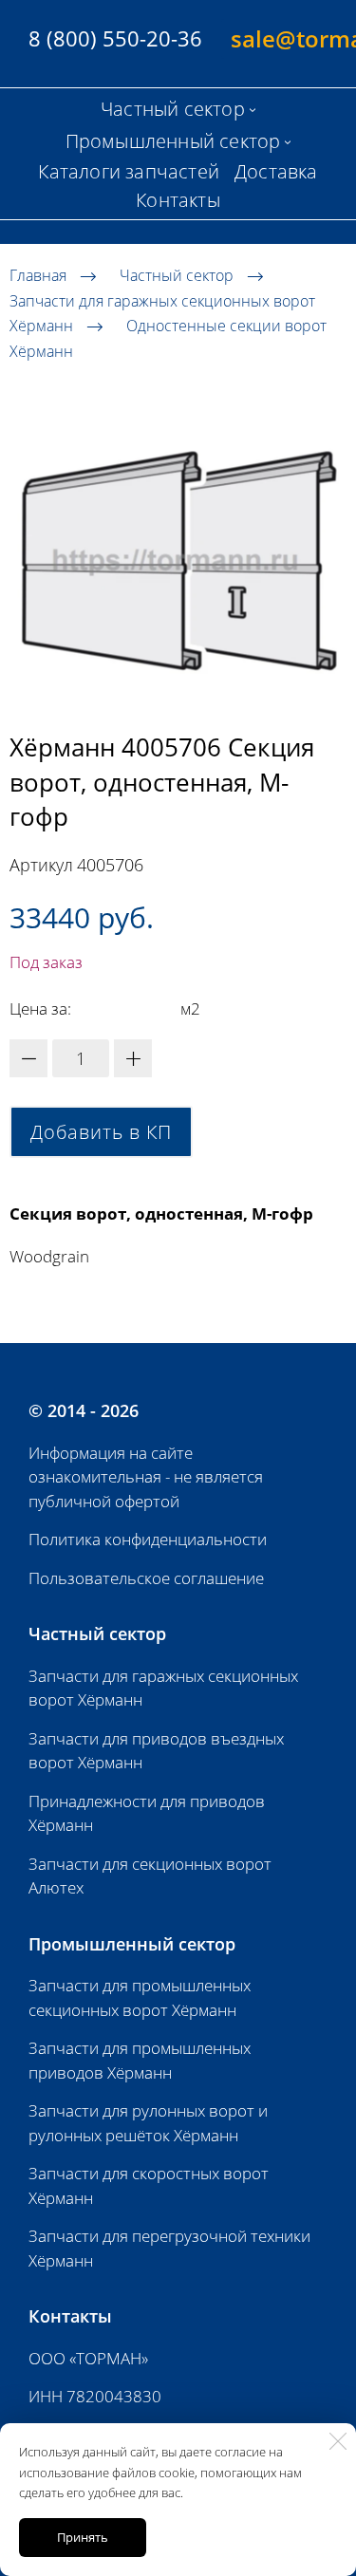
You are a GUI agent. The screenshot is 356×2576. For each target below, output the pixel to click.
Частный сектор (177, 275)
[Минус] (28, 1058)
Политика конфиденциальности (148, 1539)
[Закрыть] (338, 2441)
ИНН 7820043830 (95, 2396)
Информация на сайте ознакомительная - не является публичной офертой (146, 1477)
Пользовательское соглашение (146, 1578)
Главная (38, 275)
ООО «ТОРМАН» (88, 2358)
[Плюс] (133, 1058)
